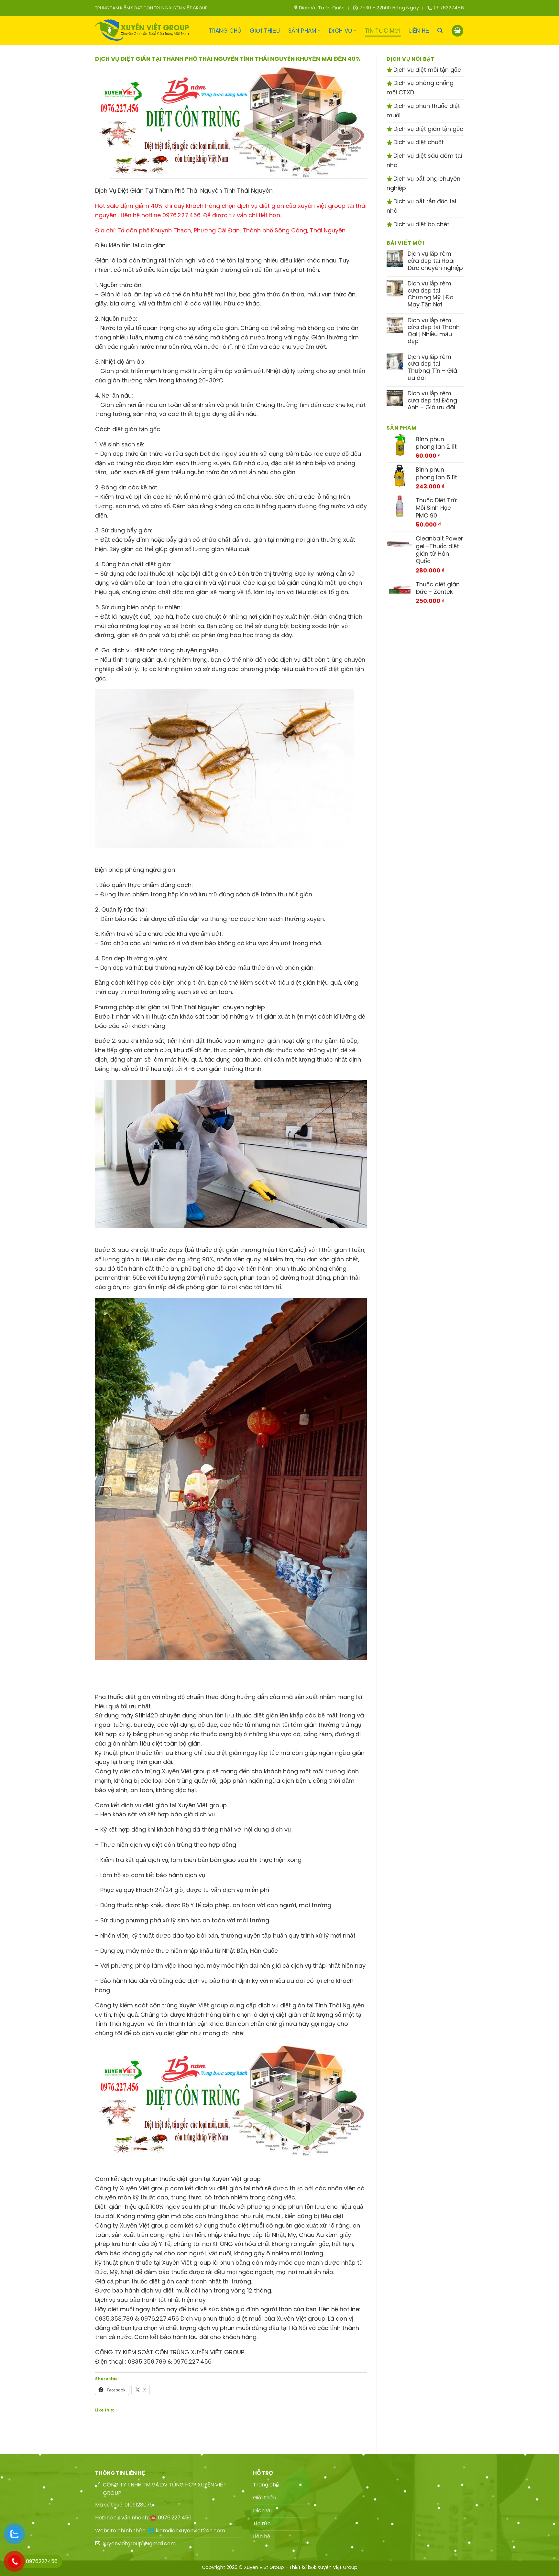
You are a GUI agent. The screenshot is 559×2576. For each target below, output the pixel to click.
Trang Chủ (225, 31)
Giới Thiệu (265, 31)
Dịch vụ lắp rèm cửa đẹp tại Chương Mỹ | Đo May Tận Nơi (431, 294)
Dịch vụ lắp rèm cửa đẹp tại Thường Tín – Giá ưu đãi (432, 367)
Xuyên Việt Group (337, 2567)
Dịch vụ (340, 31)
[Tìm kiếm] (440, 31)
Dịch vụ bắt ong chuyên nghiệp (423, 183)
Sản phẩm (302, 31)
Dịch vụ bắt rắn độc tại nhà (421, 206)
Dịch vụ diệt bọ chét (421, 224)
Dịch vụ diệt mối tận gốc (426, 70)
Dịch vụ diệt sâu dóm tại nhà (424, 160)
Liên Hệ (419, 31)
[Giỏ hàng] (457, 31)
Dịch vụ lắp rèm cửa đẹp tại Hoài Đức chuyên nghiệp (435, 261)
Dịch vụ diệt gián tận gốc (427, 129)
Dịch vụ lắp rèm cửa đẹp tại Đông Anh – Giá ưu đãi (432, 400)
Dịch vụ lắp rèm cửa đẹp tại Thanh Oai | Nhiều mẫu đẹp (434, 331)
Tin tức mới (383, 31)
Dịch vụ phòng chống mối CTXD (420, 88)
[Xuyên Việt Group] (144, 31)
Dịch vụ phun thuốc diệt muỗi (423, 111)
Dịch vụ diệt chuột (418, 142)
